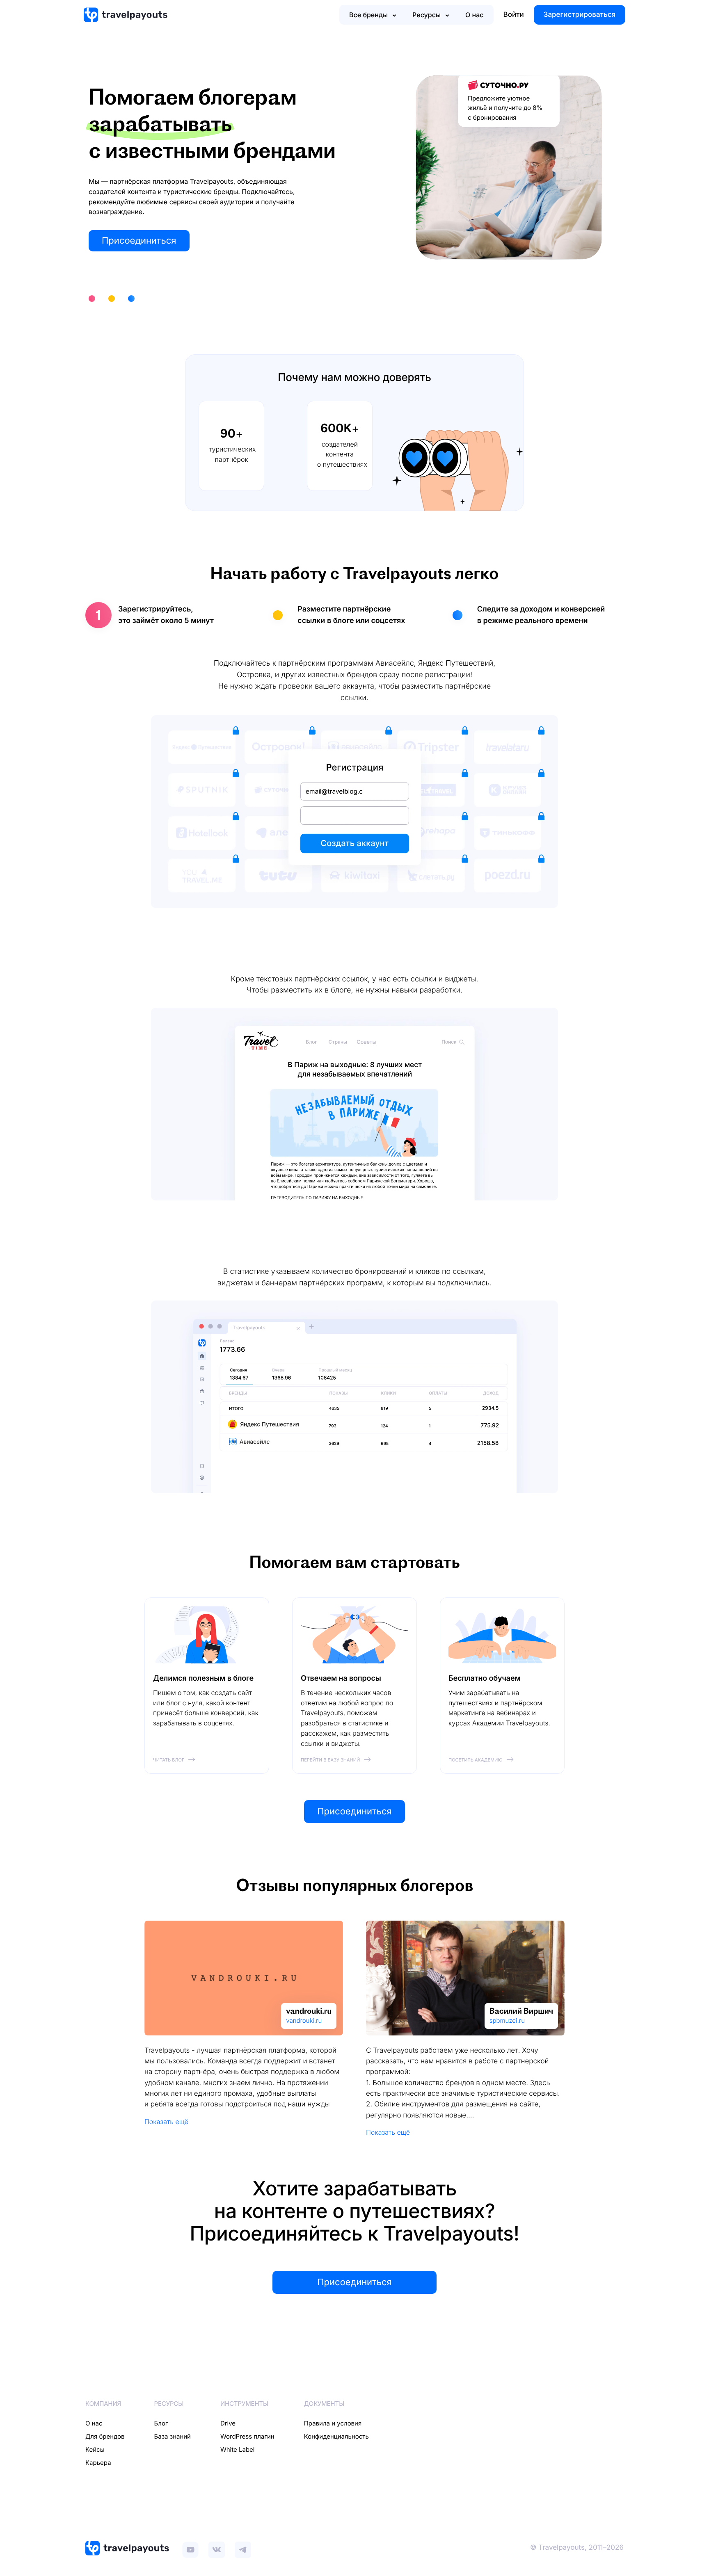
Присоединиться (139, 241)
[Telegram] (243, 2548)
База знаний (173, 2436)
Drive (228, 2423)
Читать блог (169, 1760)
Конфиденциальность (336, 2436)
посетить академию (476, 1760)
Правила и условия (333, 2423)
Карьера (98, 2463)
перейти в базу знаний (330, 1760)
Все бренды (368, 15)
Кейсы (95, 2449)
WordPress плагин (247, 2436)
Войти (514, 15)
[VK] (217, 2548)
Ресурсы (427, 15)
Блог (161, 2423)
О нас (474, 15)
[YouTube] (190, 2548)
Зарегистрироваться (580, 15)
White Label (237, 2449)
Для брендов (105, 2436)
